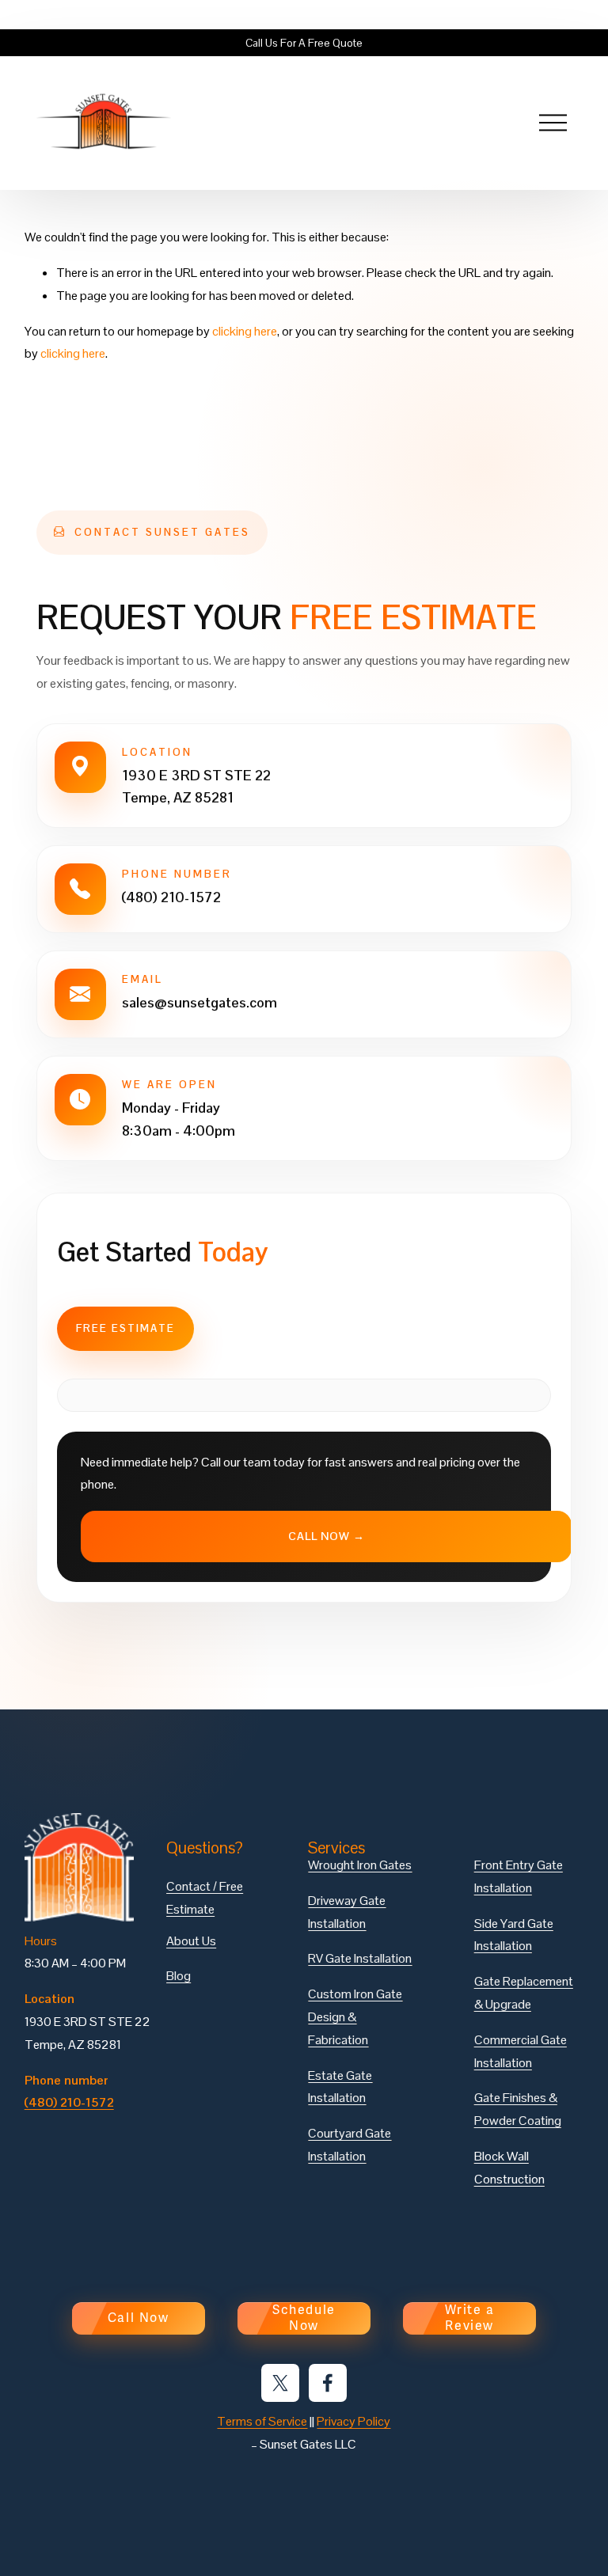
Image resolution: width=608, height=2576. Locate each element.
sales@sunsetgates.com (199, 1002)
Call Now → (327, 1536)
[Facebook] (328, 2383)
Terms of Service (262, 2421)
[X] (280, 2383)
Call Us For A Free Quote (304, 43)
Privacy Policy (353, 2421)
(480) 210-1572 (171, 897)
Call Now (139, 2318)
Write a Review (470, 2318)
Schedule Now (304, 2318)
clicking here (245, 331)
